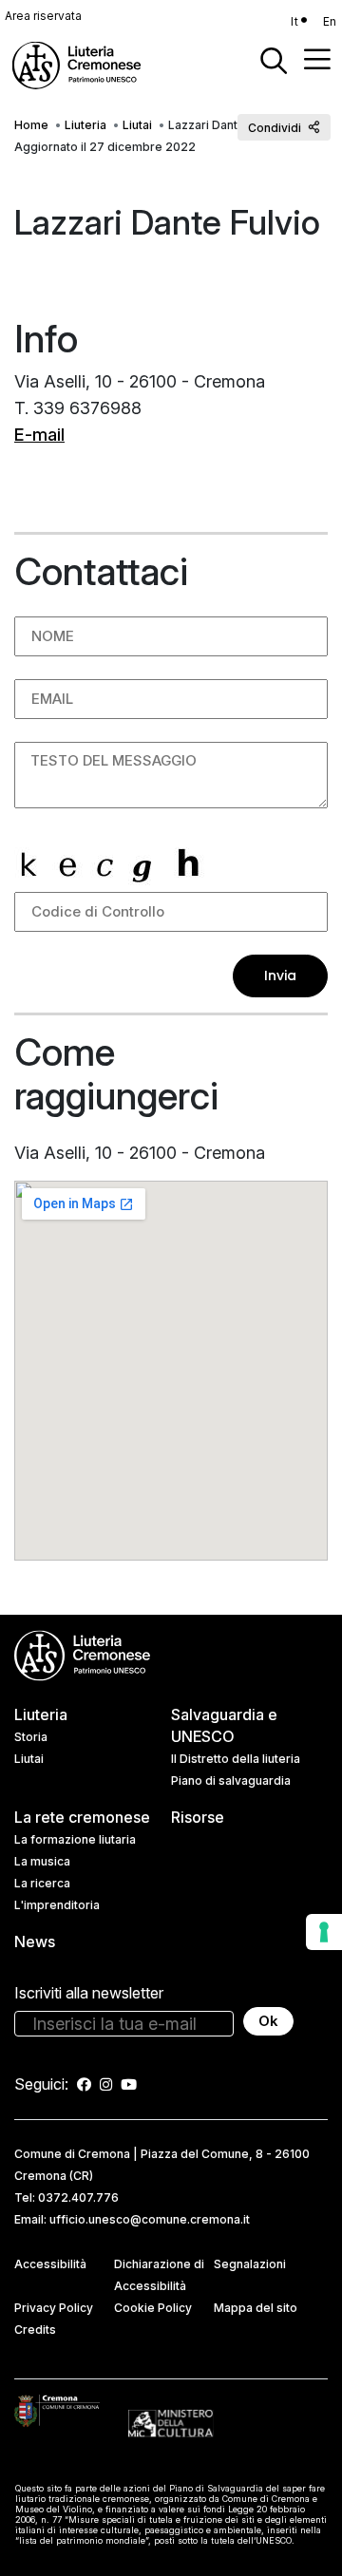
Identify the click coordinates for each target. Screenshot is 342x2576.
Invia (280, 975)
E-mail (39, 435)
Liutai (137, 125)
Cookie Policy (153, 2308)
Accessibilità (50, 2264)
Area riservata (43, 16)
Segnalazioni (250, 2264)
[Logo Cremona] (57, 2410)
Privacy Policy (54, 2308)
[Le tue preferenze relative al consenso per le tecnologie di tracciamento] (324, 1932)
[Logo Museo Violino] (171, 2423)
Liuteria (85, 125)
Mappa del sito (256, 2308)
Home (31, 125)
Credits (35, 2330)
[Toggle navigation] (317, 59)
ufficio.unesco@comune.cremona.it (150, 2219)
